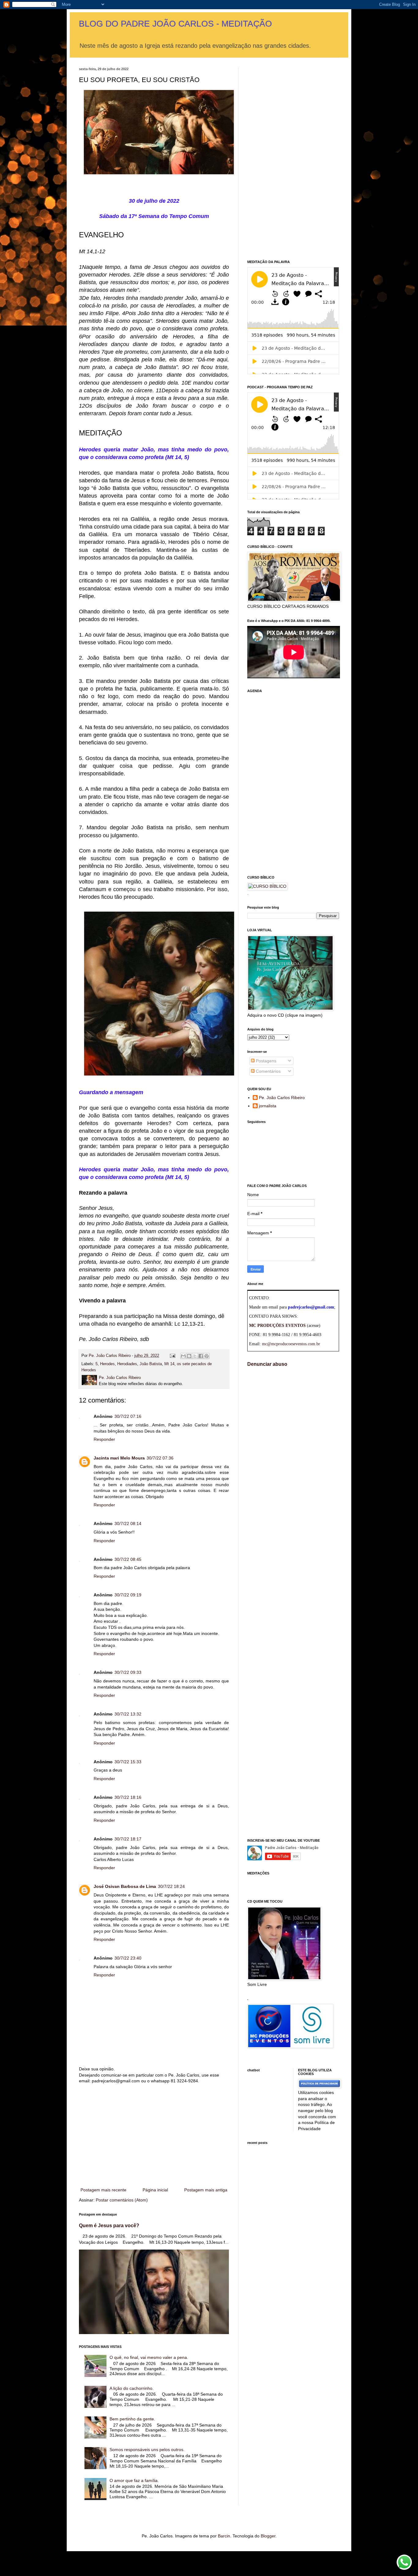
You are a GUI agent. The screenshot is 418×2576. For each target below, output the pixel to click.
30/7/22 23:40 (128, 1958)
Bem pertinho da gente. (132, 2419)
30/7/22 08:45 (128, 1559)
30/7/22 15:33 (128, 1762)
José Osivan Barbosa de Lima (125, 1886)
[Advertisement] (154, 2136)
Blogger (268, 2536)
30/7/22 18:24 (171, 1886)
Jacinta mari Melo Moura (119, 1458)
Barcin (224, 2536)
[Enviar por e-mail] (183, 1356)
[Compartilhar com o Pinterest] (207, 1356)
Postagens (265, 1061)
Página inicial (155, 2190)
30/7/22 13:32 (128, 1714)
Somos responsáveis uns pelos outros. (147, 2450)
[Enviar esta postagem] (172, 1356)
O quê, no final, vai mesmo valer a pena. (149, 2357)
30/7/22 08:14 (128, 1523)
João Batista (151, 1364)
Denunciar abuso (267, 1364)
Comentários (268, 1071)
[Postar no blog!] (189, 1356)
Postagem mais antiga (206, 2190)
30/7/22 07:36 (160, 1458)
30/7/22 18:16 (128, 1797)
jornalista (268, 1106)
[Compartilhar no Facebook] (201, 1356)
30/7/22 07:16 (128, 1416)
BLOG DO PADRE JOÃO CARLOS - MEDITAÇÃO (175, 24)
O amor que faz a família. (134, 2480)
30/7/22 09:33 (128, 1672)
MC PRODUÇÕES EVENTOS (277, 1326)
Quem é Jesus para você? (109, 2225)
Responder (104, 1439)
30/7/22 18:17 (128, 1839)
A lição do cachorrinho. (132, 2388)
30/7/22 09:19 (128, 1595)
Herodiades (127, 1364)
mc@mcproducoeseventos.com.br (291, 1344)
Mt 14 (169, 1364)
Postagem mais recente (103, 2190)
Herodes (107, 1364)
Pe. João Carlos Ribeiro (282, 1098)
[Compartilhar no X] (195, 1356)
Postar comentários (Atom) (122, 2200)
